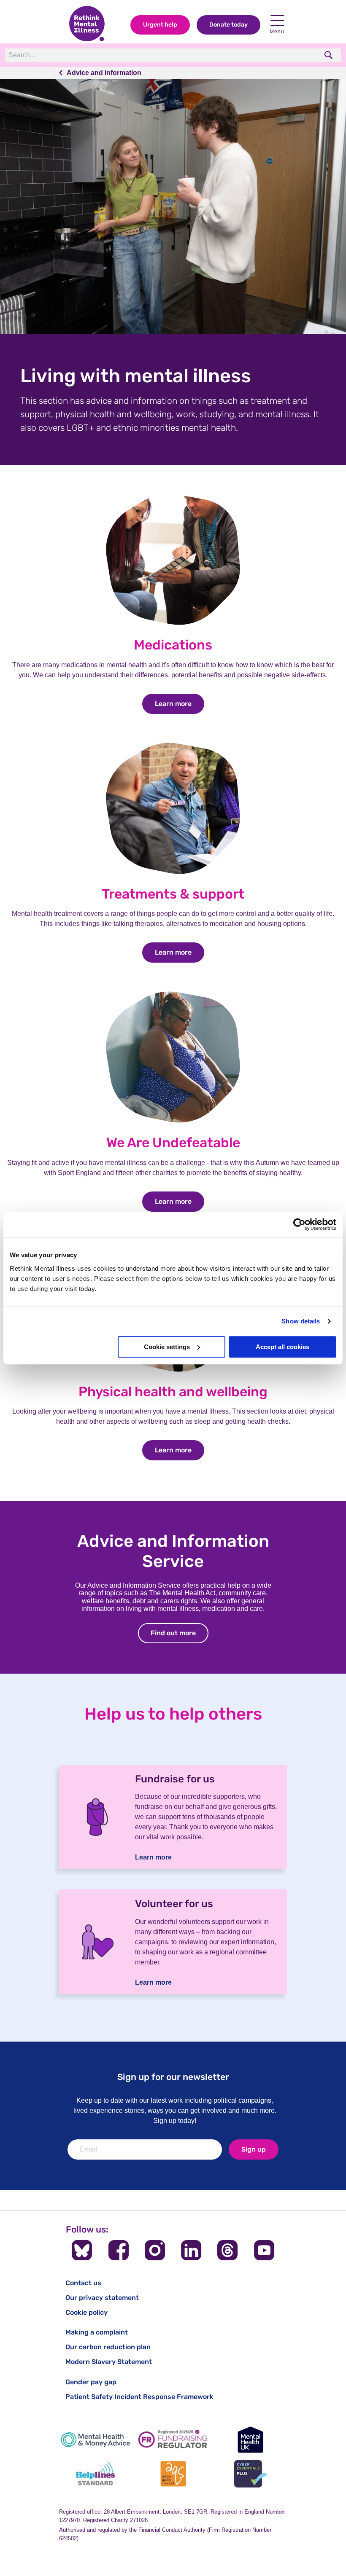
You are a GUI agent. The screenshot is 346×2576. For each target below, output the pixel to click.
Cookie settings (167, 1347)
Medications (173, 645)
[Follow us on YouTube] (264, 2250)
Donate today (228, 25)
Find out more (180, 1633)
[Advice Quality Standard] (173, 2474)
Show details (301, 1321)
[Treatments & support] (173, 873)
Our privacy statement (102, 2298)
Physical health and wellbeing (173, 1392)
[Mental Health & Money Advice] (95, 2440)
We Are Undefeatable (173, 1143)
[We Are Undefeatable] (173, 1122)
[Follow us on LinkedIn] (191, 2250)
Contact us (83, 2283)
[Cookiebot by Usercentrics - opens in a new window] (299, 1224)
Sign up (254, 2149)
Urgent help (160, 25)
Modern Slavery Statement (109, 2362)
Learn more (180, 704)
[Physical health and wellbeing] (173, 1371)
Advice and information (104, 73)
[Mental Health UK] (251, 2440)
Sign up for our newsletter (173, 2077)
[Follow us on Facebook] (119, 2250)
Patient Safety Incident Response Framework (139, 2397)
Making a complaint (97, 2332)
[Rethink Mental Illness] (87, 24)
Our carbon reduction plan (108, 2347)
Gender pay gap (91, 2382)
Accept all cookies (282, 1347)
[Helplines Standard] (95, 2474)
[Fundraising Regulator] (173, 2440)
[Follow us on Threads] (227, 2250)
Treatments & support (173, 894)
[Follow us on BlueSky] (82, 2250)
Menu (277, 32)
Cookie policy (86, 2312)
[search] (329, 55)
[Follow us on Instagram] (155, 2250)
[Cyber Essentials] (251, 2474)
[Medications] (173, 624)
